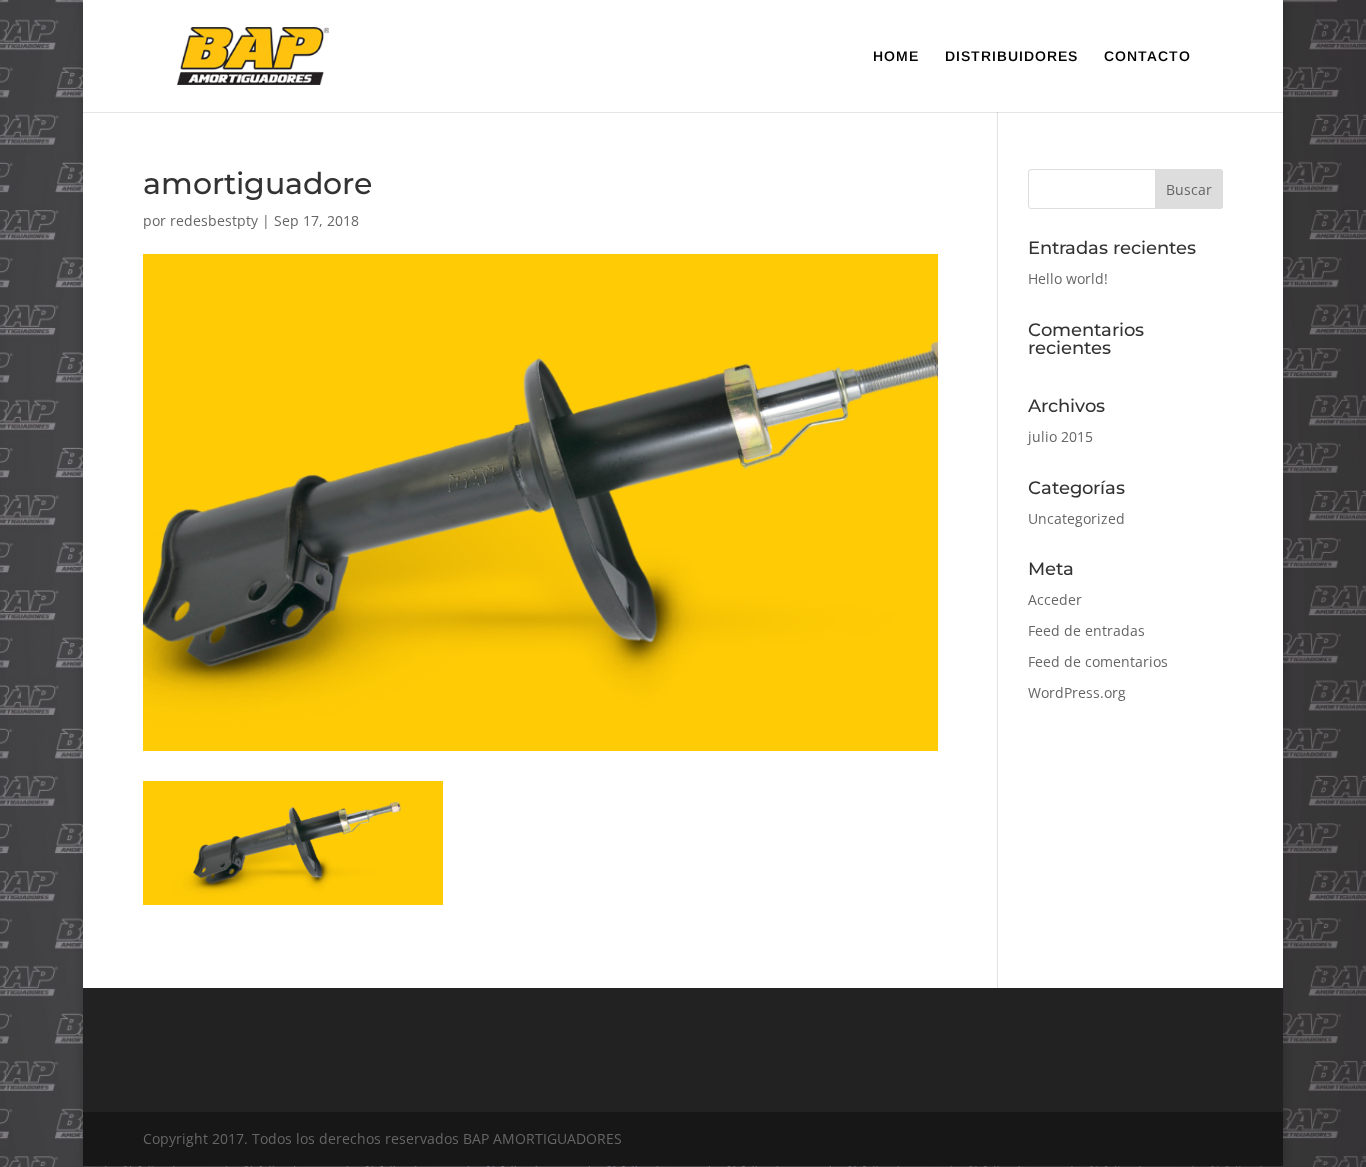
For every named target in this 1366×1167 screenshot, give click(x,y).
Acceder (1055, 599)
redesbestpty (214, 220)
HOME (896, 56)
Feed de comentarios (1098, 661)
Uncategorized (1076, 518)
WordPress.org (1077, 692)
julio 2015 (1060, 436)
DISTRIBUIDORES (1011, 56)
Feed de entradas (1086, 630)
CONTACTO (1147, 56)
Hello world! (1068, 278)
